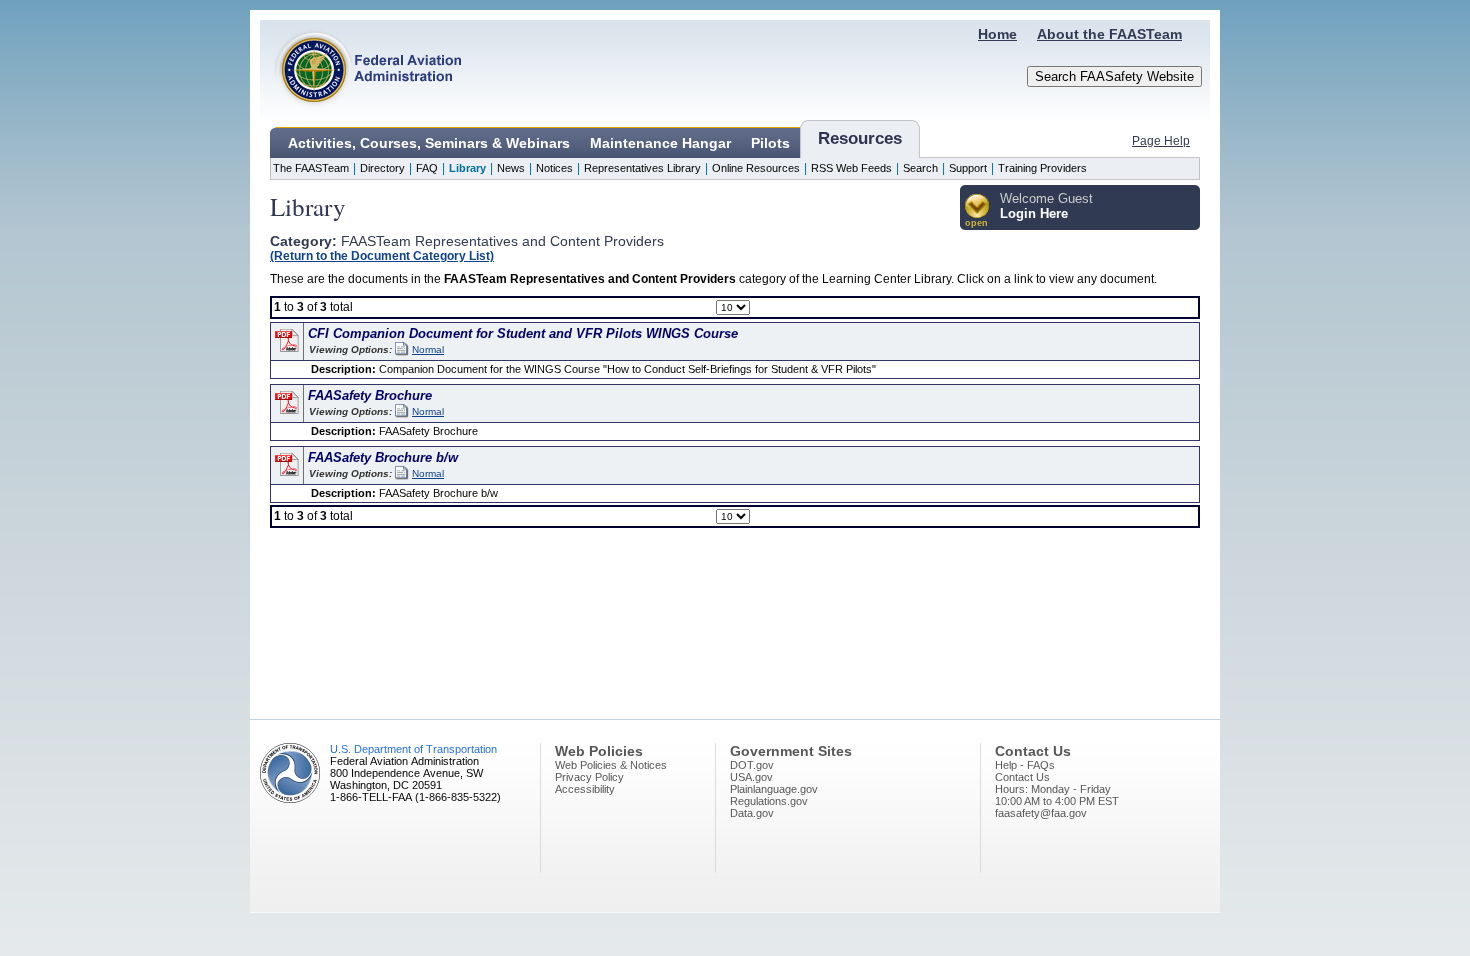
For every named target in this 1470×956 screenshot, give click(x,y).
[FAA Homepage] (361, 115)
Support (968, 168)
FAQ (427, 168)
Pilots (770, 143)
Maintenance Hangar (660, 143)
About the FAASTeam (1109, 34)
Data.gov (752, 813)
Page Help (1161, 141)
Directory (382, 168)
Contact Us (1022, 777)
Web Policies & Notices (611, 765)
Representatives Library (642, 168)
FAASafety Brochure (370, 395)
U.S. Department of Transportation (413, 749)
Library (467, 168)
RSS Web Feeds (851, 168)
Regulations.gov (769, 801)
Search (920, 168)
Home (997, 34)
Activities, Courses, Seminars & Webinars (429, 143)
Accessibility (585, 789)
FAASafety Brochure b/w (383, 457)
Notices (554, 168)
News (511, 168)
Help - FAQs (1025, 765)
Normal (428, 349)
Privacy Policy (589, 777)
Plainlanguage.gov (774, 789)
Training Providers (1042, 168)
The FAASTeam (311, 168)
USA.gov (751, 777)
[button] (977, 211)
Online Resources (756, 168)
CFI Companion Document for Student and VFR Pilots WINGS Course (523, 333)
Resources (860, 138)
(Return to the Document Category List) (382, 255)
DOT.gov (752, 765)
